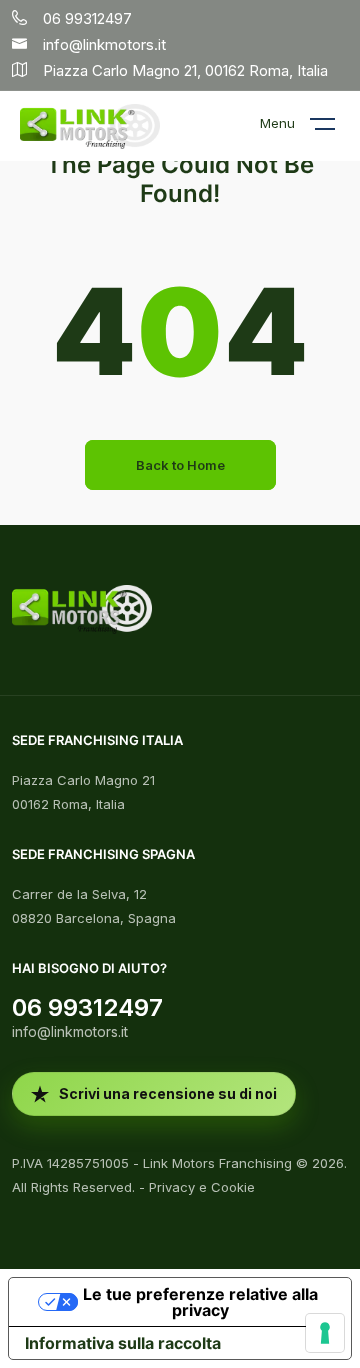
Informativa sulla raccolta (123, 1343)
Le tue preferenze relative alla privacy (200, 1302)
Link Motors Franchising (217, 1163)
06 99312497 (87, 1007)
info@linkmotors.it (70, 1031)
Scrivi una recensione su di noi (168, 1093)
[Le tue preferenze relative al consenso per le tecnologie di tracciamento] (325, 1333)
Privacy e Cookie (202, 1187)
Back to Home (180, 465)
